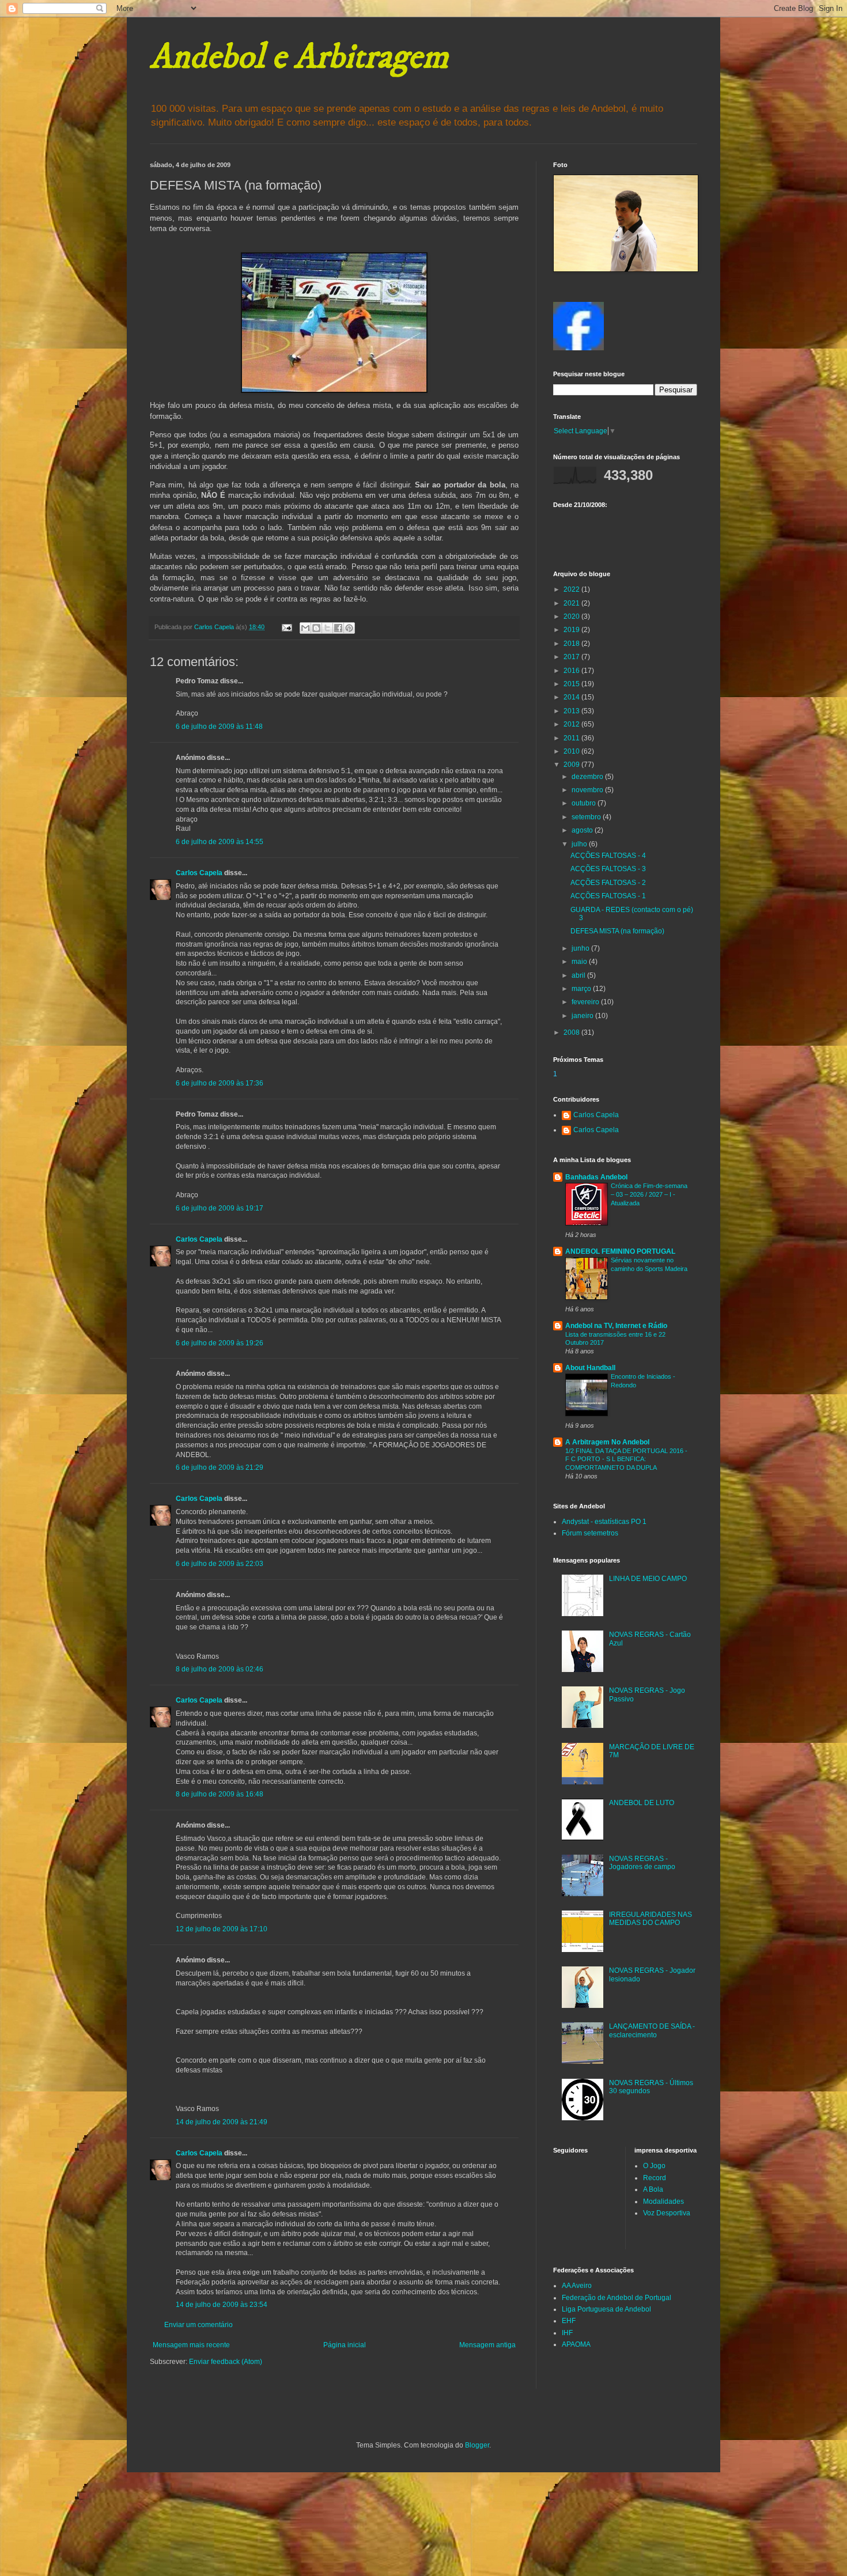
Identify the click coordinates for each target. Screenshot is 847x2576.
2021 (572, 603)
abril (579, 975)
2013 (572, 711)
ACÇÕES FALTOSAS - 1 (608, 896)
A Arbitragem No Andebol (607, 1442)
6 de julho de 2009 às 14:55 (220, 842)
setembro (587, 817)
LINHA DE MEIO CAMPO (648, 1579)
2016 (572, 671)
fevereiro (586, 1002)
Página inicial (345, 2345)
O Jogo (654, 2166)
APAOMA (576, 2344)
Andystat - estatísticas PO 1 (604, 1522)
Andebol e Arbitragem (299, 57)
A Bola (653, 2189)
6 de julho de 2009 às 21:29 (220, 1467)
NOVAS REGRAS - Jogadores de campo (642, 1863)
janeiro (583, 1016)
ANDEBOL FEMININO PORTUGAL (620, 1251)
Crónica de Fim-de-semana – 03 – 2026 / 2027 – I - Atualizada (649, 1194)
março (582, 989)
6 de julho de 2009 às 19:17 (220, 1208)
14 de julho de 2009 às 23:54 (222, 2305)
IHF (567, 2333)
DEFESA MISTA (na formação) (617, 931)
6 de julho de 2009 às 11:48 (219, 727)
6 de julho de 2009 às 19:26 (220, 1343)
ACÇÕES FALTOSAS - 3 (608, 869)
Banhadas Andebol (596, 1177)
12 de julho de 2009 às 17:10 (222, 1929)
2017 (572, 657)
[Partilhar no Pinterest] (349, 628)
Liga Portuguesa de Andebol (606, 2309)
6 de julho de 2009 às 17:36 (220, 1083)
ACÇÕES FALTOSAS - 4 (608, 856)
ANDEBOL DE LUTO (642, 1803)
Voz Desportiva (667, 2213)
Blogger (477, 2445)
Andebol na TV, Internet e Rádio (616, 1326)
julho (580, 844)
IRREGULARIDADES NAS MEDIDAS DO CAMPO (651, 1919)
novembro (588, 790)
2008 (572, 1032)
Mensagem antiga (487, 2345)
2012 (572, 724)
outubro (585, 803)
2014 (572, 697)
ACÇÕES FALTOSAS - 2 (608, 883)
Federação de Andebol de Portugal (617, 2298)
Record (655, 2178)
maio (580, 962)
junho (581, 948)
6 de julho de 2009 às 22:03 (220, 1564)
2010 (572, 751)
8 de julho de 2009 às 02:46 (220, 1669)
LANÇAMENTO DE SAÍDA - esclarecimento (652, 2030)
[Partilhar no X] (327, 628)
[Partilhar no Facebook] (338, 628)
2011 (572, 738)
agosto (583, 830)
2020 (572, 616)
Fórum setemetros (590, 1533)
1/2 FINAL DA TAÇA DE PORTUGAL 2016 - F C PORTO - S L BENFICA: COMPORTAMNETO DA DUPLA (626, 1459)
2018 (572, 644)
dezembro (588, 777)
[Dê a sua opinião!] (316, 628)
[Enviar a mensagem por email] (305, 628)
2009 (572, 765)
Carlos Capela (199, 873)
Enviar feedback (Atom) (226, 2362)
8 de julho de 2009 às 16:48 (220, 1794)
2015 (572, 684)
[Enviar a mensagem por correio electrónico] (286, 627)
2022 (572, 589)
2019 (572, 630)
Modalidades (663, 2201)
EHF (569, 2321)
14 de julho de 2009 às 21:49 (222, 2122)
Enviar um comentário (198, 2325)
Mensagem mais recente (191, 2345)
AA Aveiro (577, 2286)
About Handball (590, 1368)
